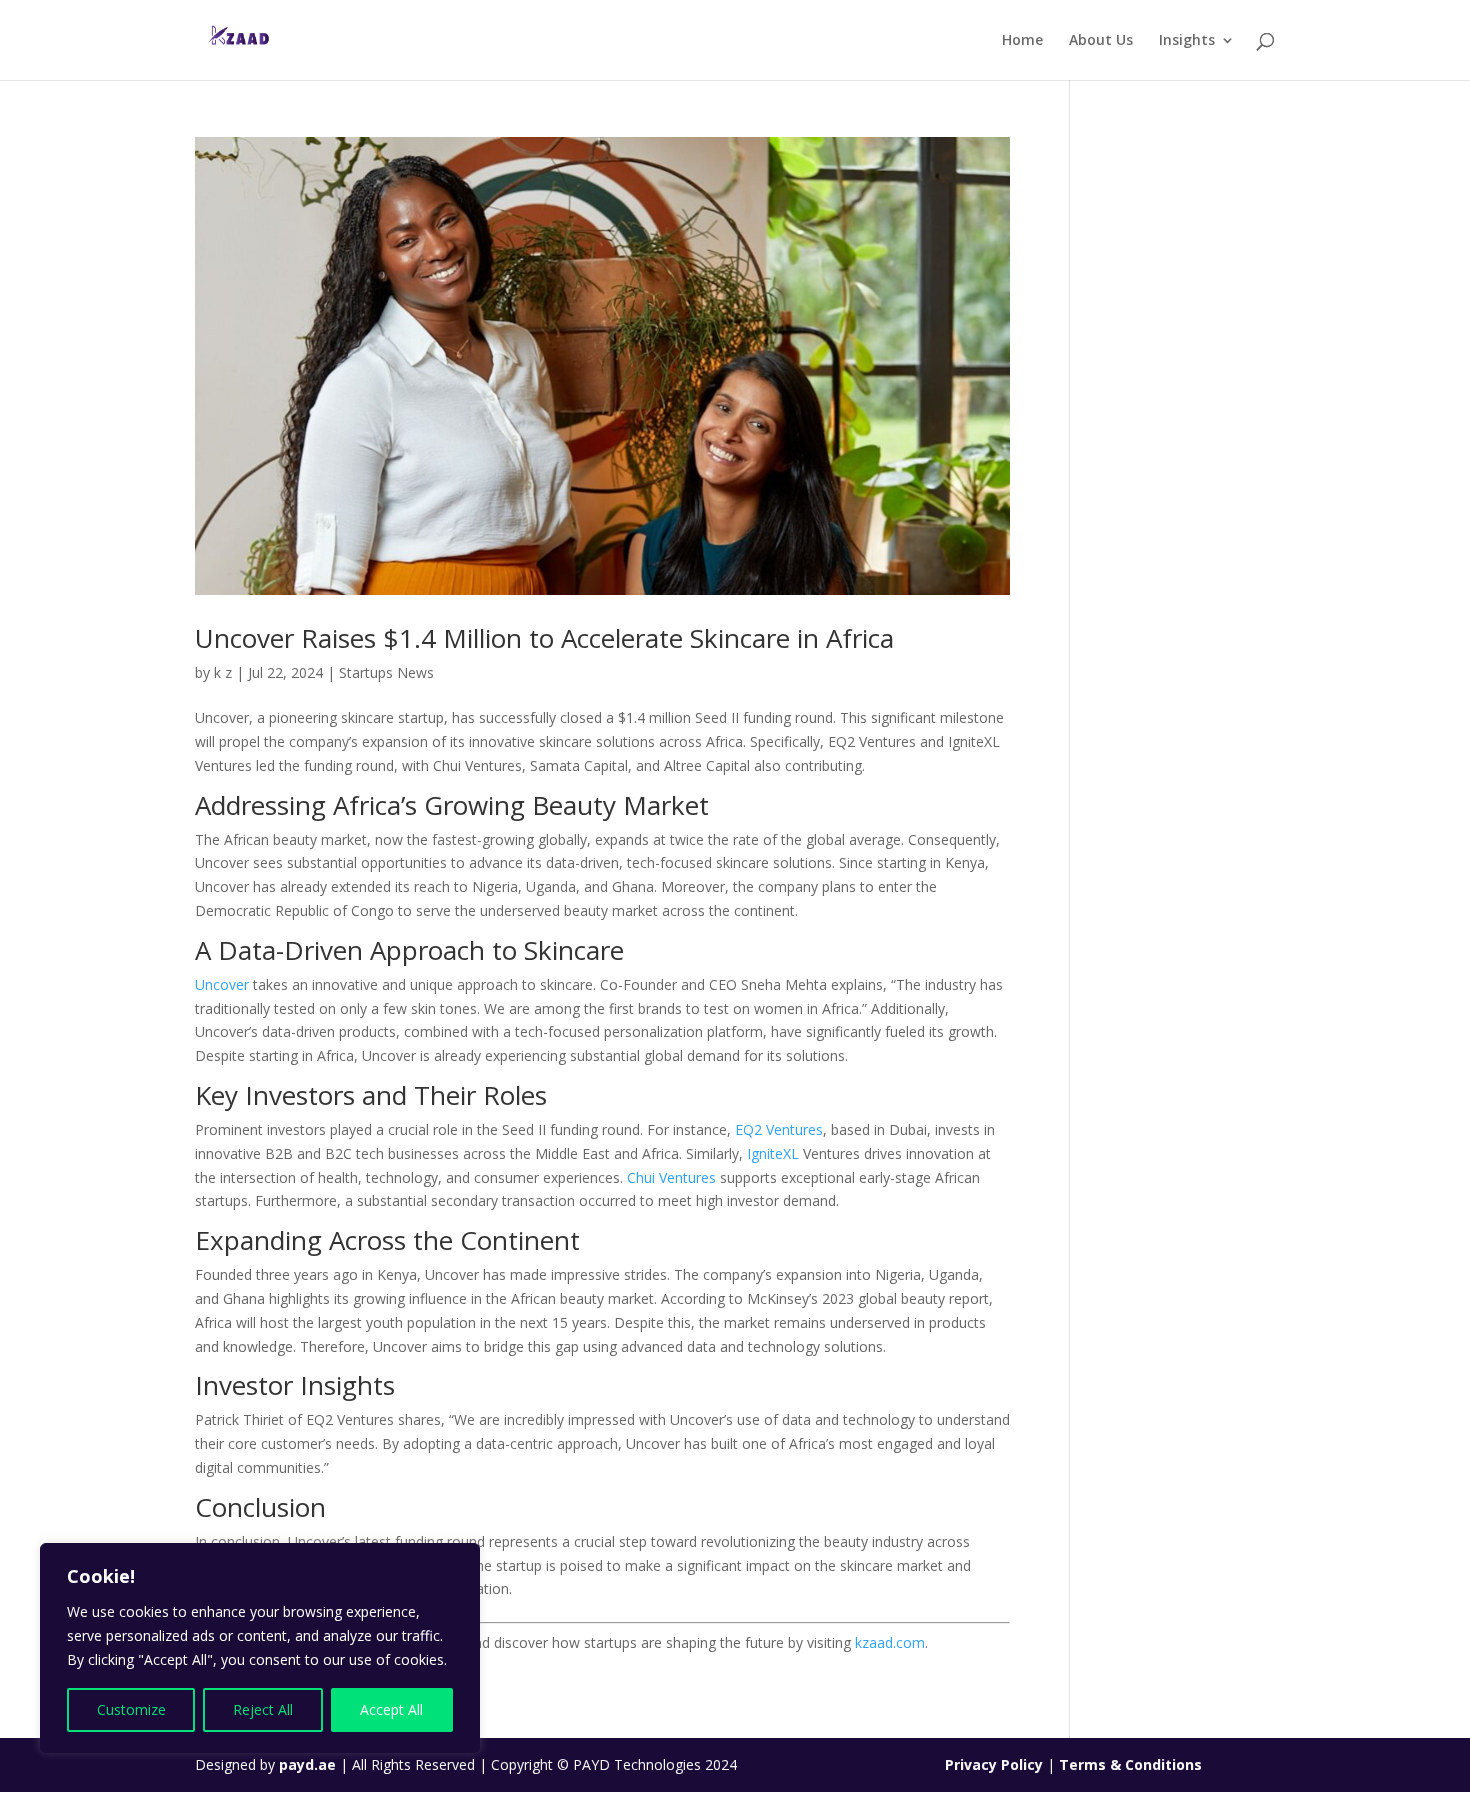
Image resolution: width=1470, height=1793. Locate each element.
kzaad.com (890, 1642)
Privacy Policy (996, 1764)
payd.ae (309, 1764)
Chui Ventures (671, 1177)
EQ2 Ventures (777, 1129)
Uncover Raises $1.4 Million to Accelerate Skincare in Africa (544, 638)
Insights (1187, 41)
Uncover (222, 984)
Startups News (386, 672)
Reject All (263, 1709)
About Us (1101, 41)
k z (223, 672)
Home (1022, 41)
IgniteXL (773, 1153)
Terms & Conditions (1130, 1764)
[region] (260, 1648)
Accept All (391, 1709)
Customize (131, 1709)
